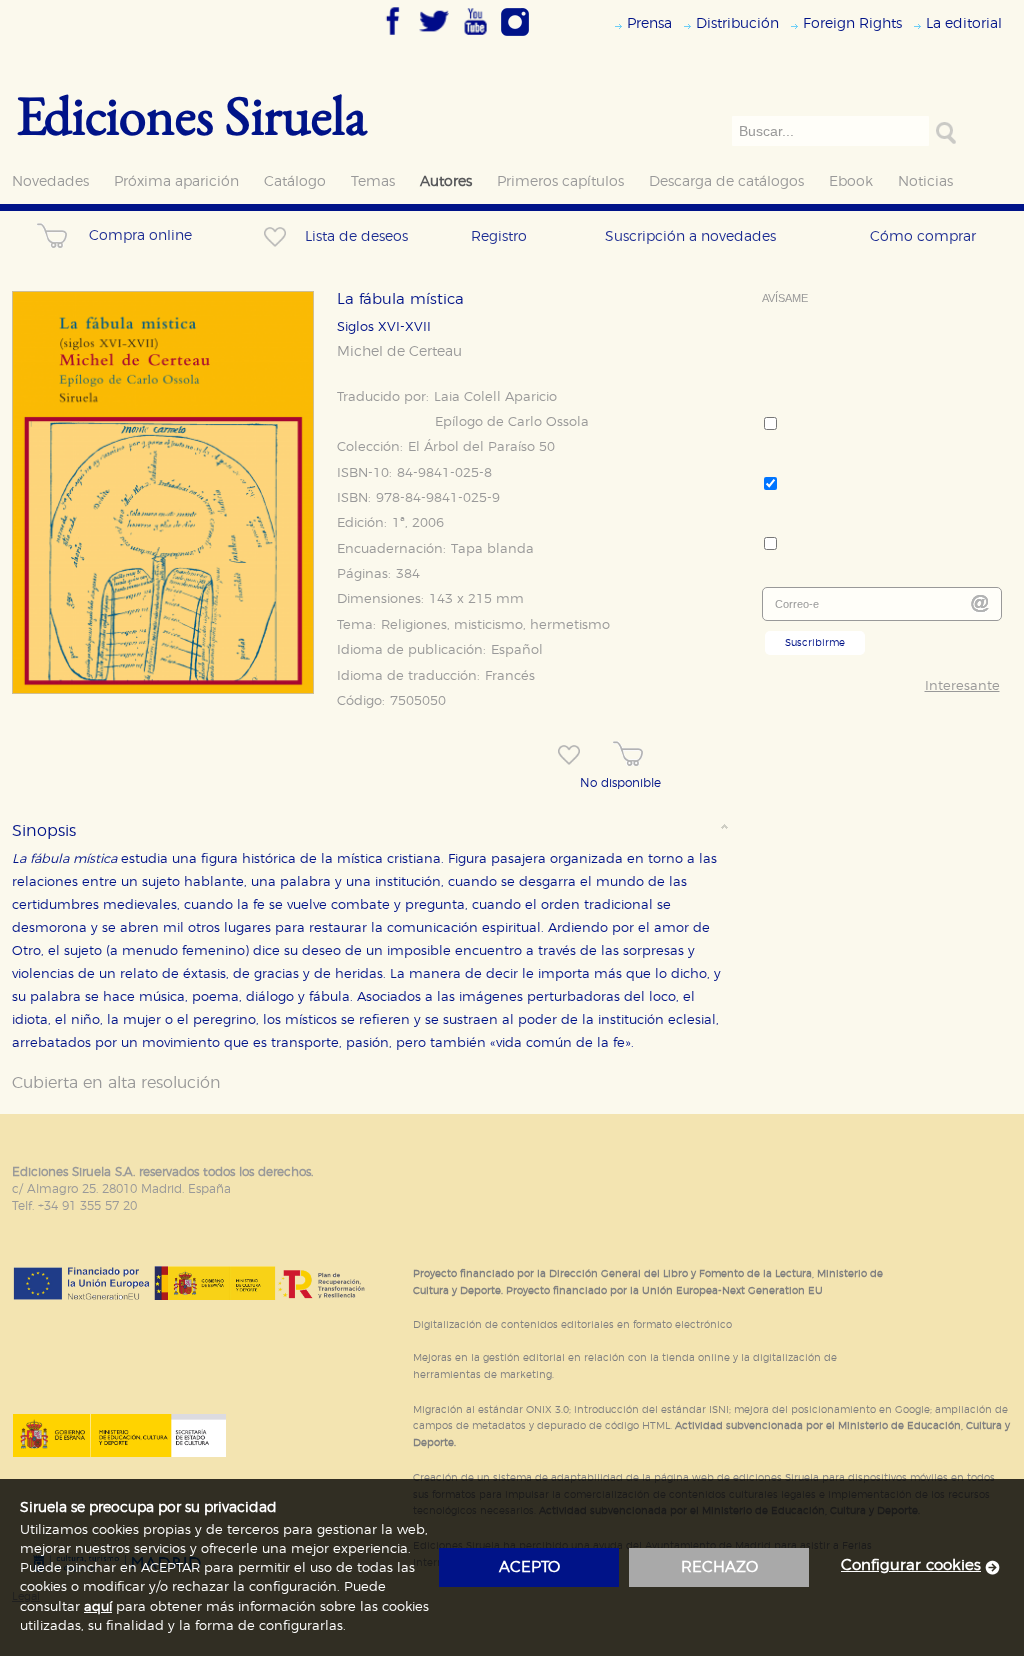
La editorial (964, 23)
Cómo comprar (923, 236)
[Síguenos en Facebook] (393, 37)
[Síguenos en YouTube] (475, 37)
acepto (529, 1567)
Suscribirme (815, 643)
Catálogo (295, 181)
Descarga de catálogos (726, 181)
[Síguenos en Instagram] (515, 37)
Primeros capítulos (560, 181)
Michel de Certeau (399, 352)
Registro (499, 236)
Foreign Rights (852, 23)
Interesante (962, 686)
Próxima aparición (176, 181)
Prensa (649, 23)
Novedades (50, 181)
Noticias (925, 181)
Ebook (851, 181)
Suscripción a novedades (690, 236)
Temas (373, 181)
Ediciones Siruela (192, 114)
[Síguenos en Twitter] (434, 37)
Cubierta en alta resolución (116, 1083)
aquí (98, 1607)
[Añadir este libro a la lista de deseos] (569, 755)
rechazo (719, 1567)
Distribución (737, 23)
